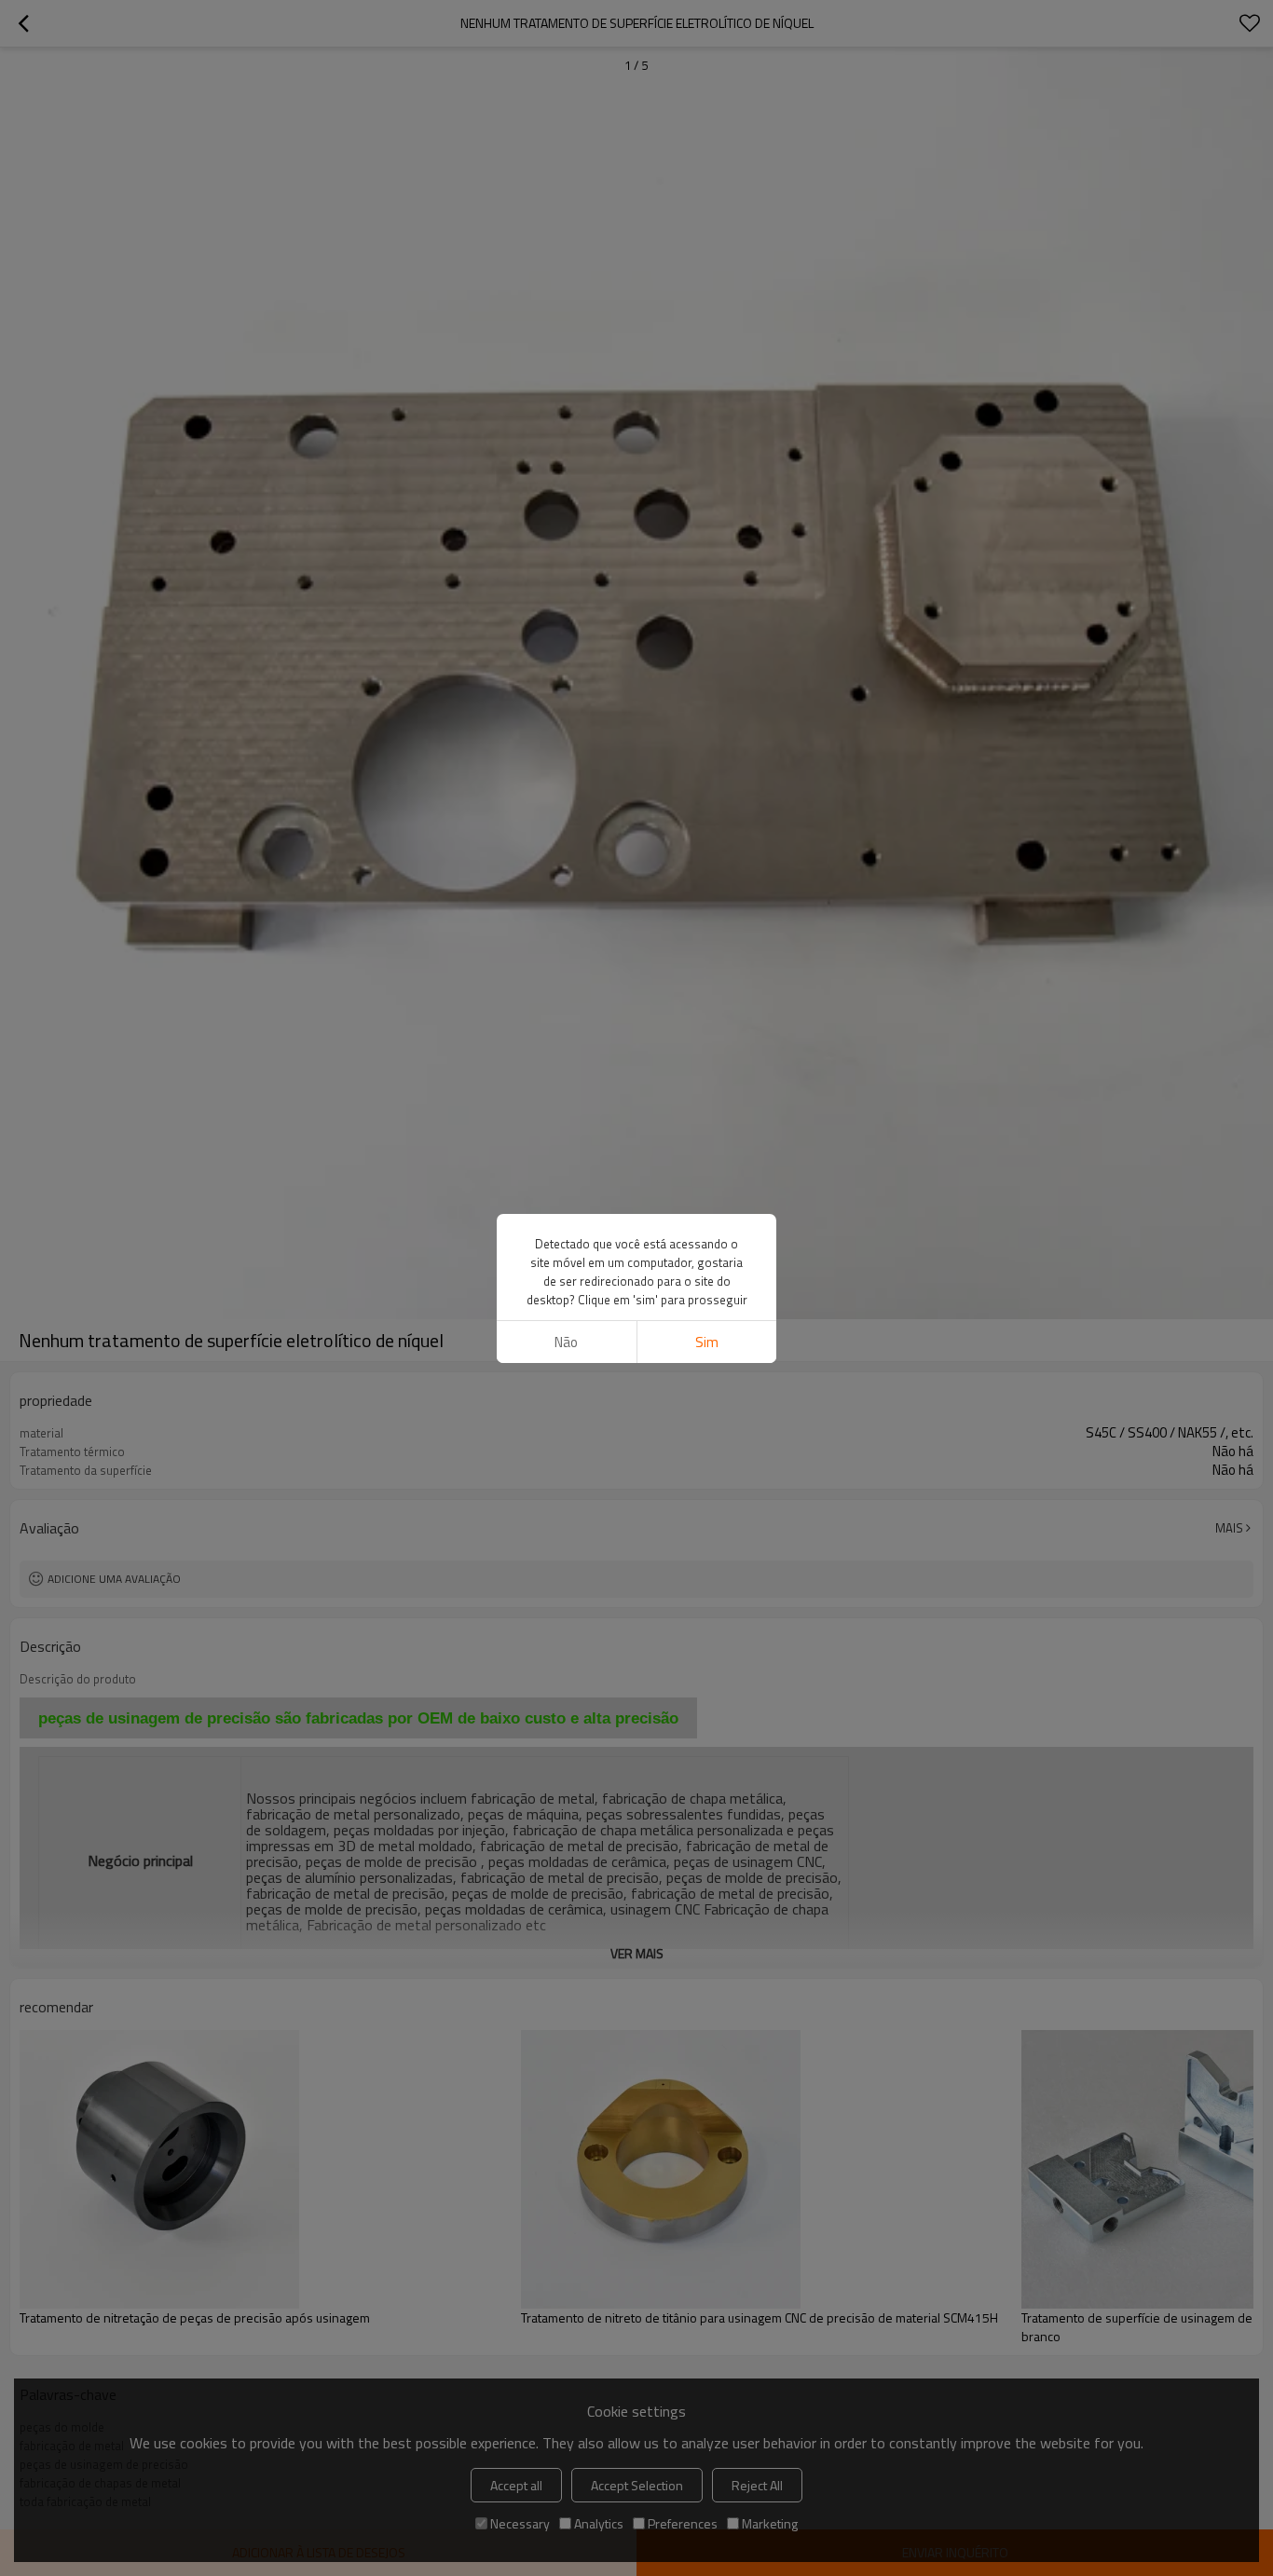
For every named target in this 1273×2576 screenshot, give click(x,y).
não (566, 1342)
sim (707, 1342)
